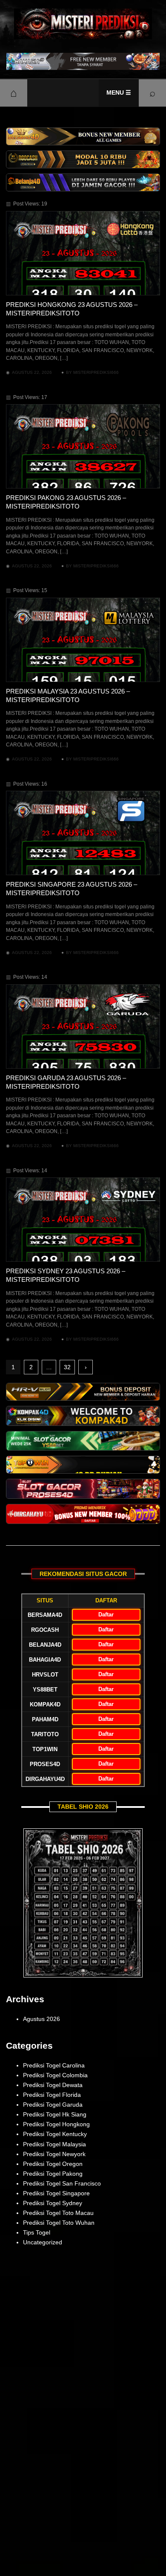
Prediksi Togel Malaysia (54, 2144)
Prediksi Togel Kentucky (55, 2134)
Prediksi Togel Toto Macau (58, 2213)
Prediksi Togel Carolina (54, 2065)
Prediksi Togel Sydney (53, 2203)
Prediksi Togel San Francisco (62, 2183)
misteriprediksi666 (96, 372)
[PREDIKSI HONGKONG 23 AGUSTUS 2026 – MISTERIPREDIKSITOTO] (83, 253)
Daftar (106, 1615)
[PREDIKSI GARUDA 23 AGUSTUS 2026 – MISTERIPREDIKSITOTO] (83, 1026)
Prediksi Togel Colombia (55, 2075)
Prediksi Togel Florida (52, 2095)
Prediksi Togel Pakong (53, 2174)
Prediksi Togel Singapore (56, 2193)
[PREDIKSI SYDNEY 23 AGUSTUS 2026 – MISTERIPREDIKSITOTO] (83, 1220)
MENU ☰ (119, 93)
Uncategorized (43, 2242)
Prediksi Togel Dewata (53, 2085)
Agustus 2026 (41, 2019)
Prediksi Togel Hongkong (56, 2124)
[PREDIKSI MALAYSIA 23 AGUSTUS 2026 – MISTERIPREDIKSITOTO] (83, 640)
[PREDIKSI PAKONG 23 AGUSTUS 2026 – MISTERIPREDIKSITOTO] (83, 446)
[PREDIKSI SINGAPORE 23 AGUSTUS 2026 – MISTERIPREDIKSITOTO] (83, 833)
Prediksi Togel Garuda (53, 2105)
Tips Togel (37, 2232)
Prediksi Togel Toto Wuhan (59, 2223)
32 (67, 1367)
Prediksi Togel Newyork (54, 2154)
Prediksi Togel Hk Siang (55, 2114)
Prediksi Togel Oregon (53, 2164)
